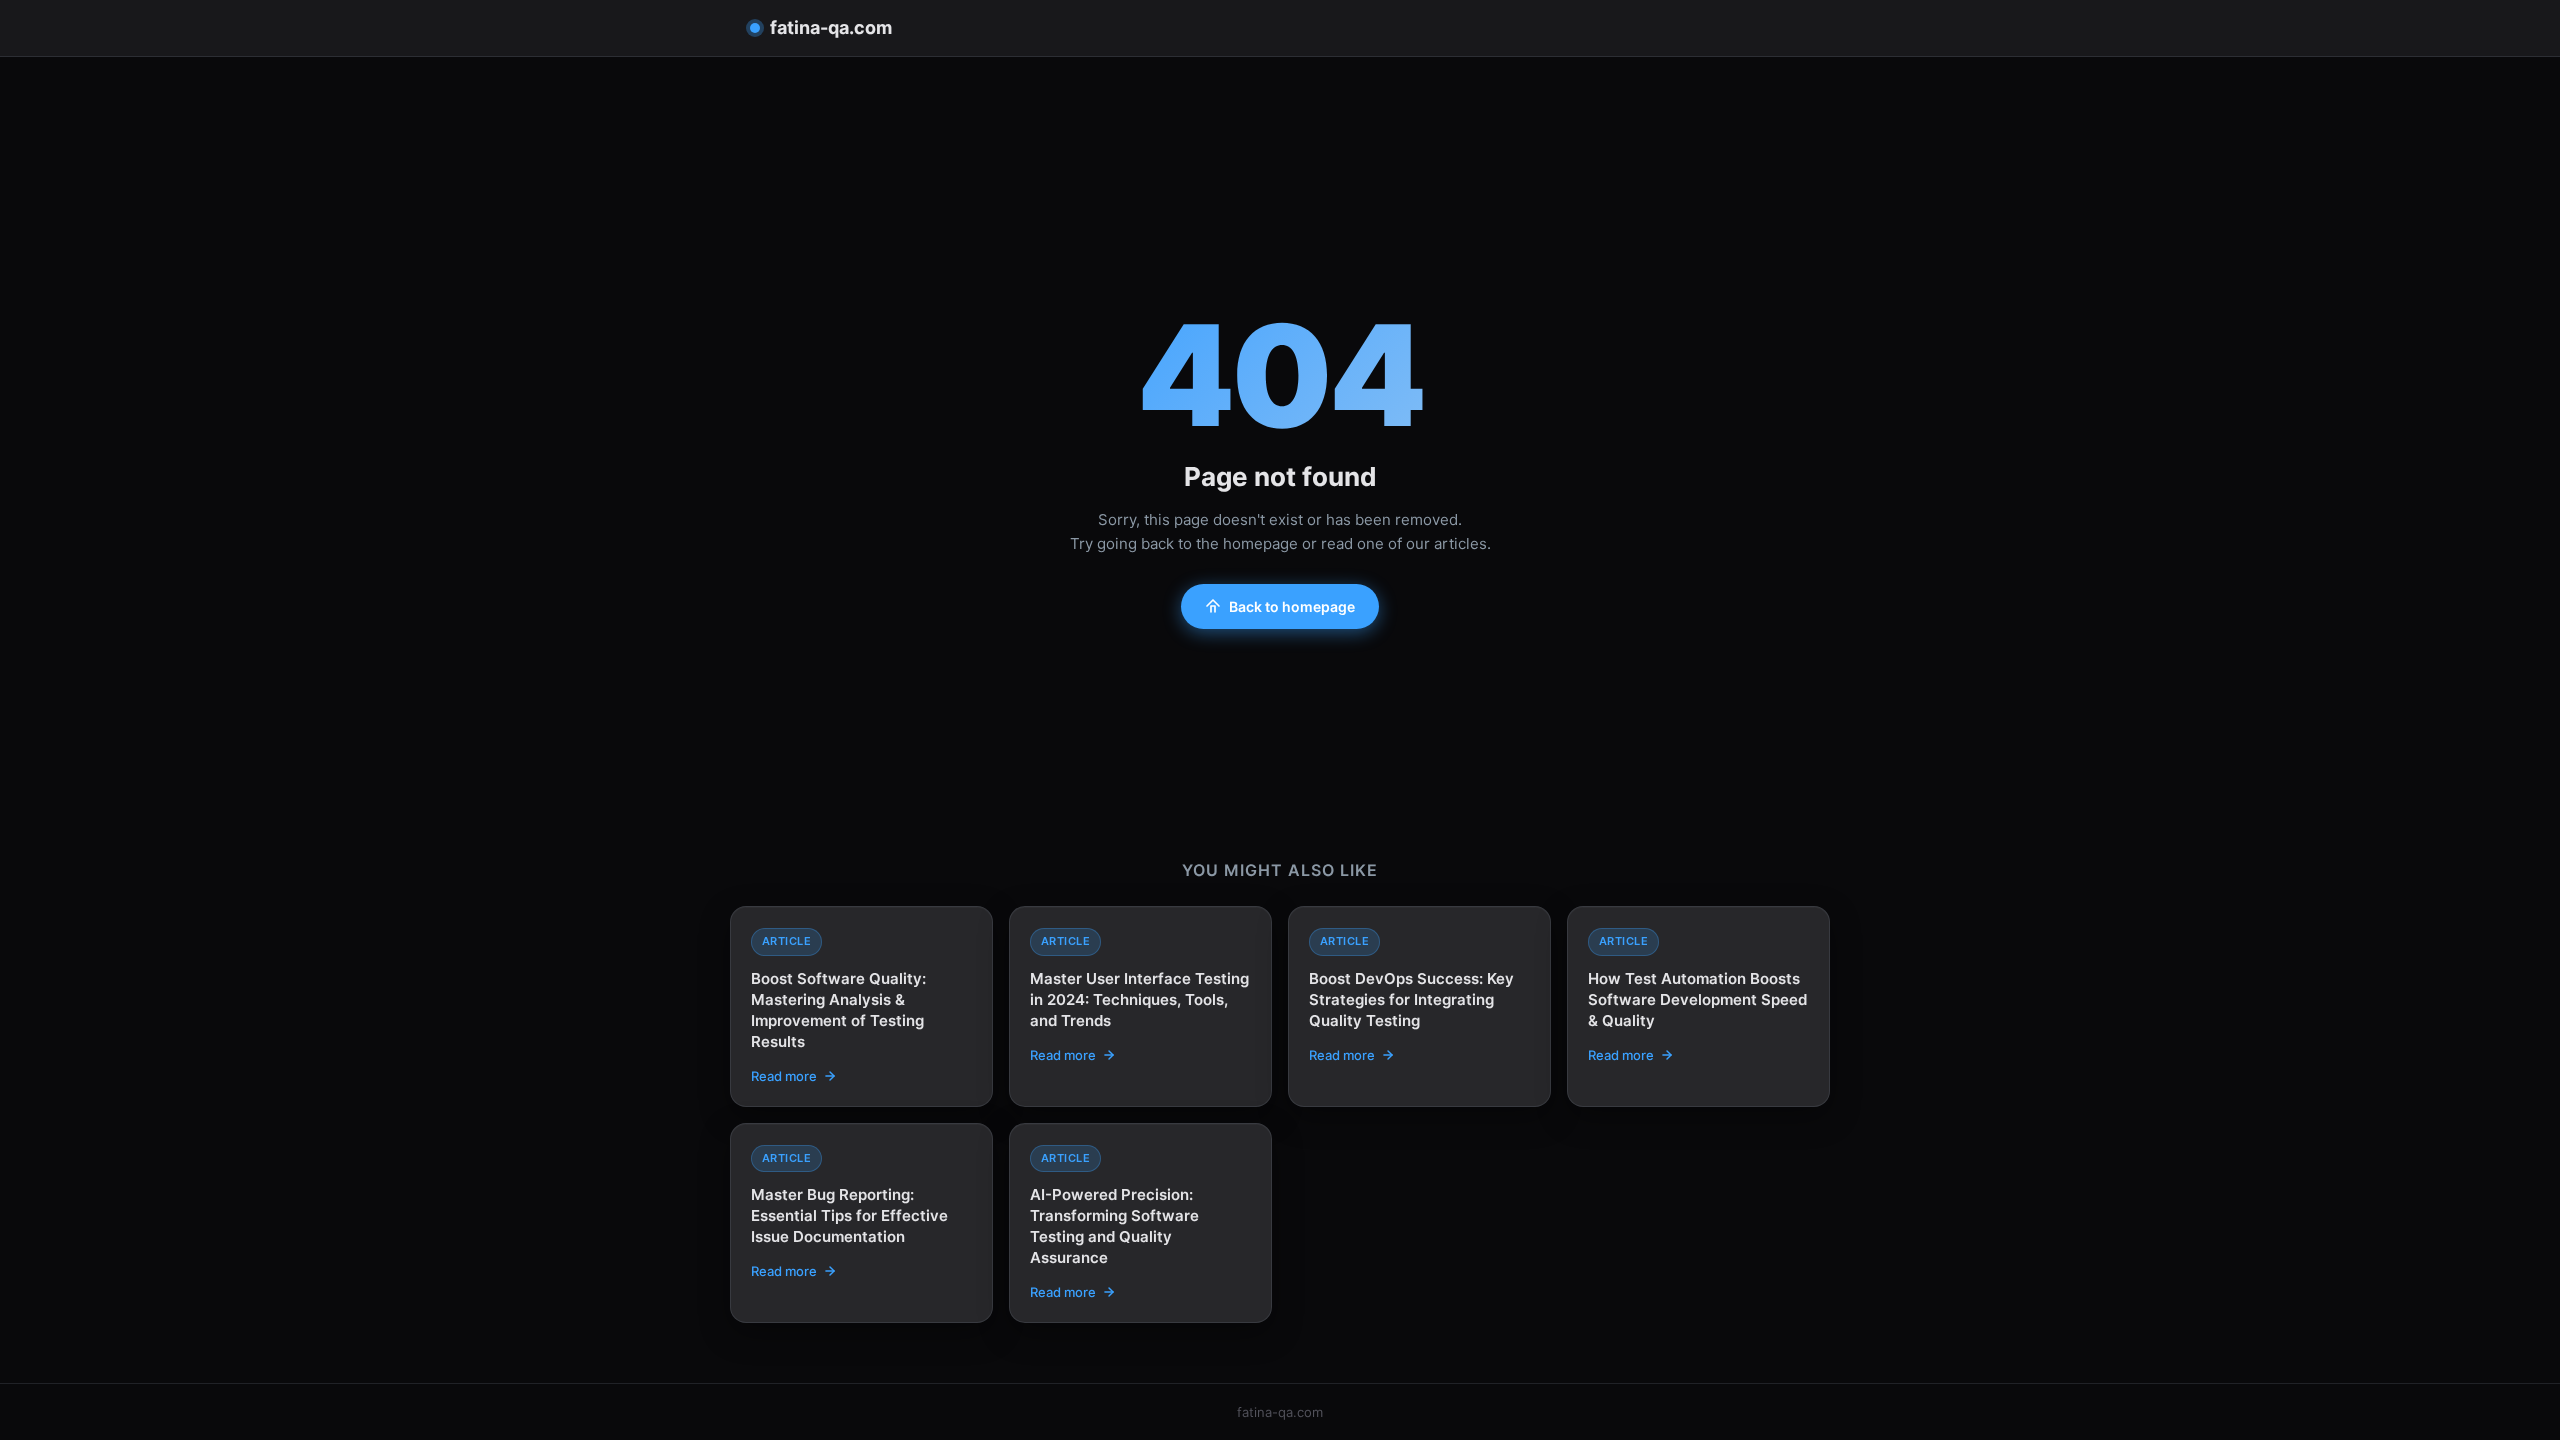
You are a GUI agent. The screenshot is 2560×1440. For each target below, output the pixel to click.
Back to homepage (1292, 606)
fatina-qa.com (831, 27)
